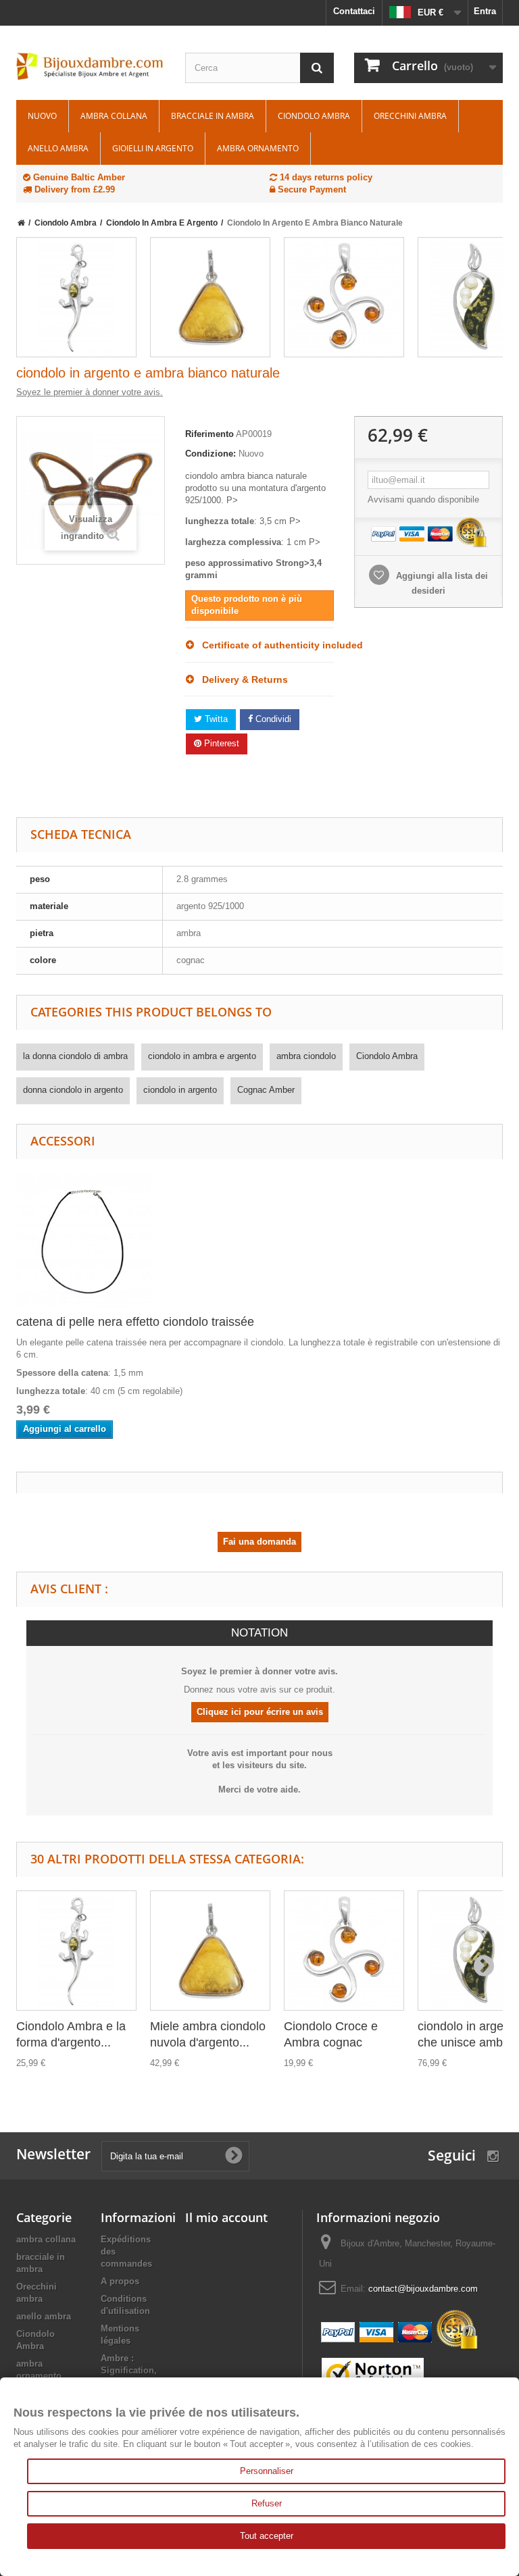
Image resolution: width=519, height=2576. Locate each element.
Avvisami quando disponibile (423, 499)
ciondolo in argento (180, 1090)
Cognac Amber (266, 1090)
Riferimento (209, 434)
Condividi (272, 719)
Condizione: (211, 454)
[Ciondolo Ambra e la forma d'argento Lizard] (76, 297)
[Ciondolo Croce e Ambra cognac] (344, 297)
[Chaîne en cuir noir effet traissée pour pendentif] (84, 1239)
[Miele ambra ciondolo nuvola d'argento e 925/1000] (210, 297)
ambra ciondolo (306, 1056)
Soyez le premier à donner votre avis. (90, 392)
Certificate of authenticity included (264, 645)
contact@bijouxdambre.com (423, 2289)
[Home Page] (21, 223)
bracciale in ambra (213, 116)
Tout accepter (267, 2536)
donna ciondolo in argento (73, 1090)
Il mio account (226, 2217)
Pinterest (220, 743)
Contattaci (354, 11)
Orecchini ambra (410, 116)
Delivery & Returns (241, 679)
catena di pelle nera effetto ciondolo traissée (135, 1322)
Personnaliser (267, 2471)
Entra (485, 11)
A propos (120, 2281)
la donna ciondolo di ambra (75, 1056)
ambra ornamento (258, 148)
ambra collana (114, 116)
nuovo (42, 116)
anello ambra (58, 148)
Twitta (215, 719)
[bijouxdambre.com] (91, 67)
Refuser (267, 2503)
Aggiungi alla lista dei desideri (441, 583)
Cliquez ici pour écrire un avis (260, 1712)
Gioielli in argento (153, 148)
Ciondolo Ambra (314, 116)
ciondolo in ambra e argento (202, 1056)
